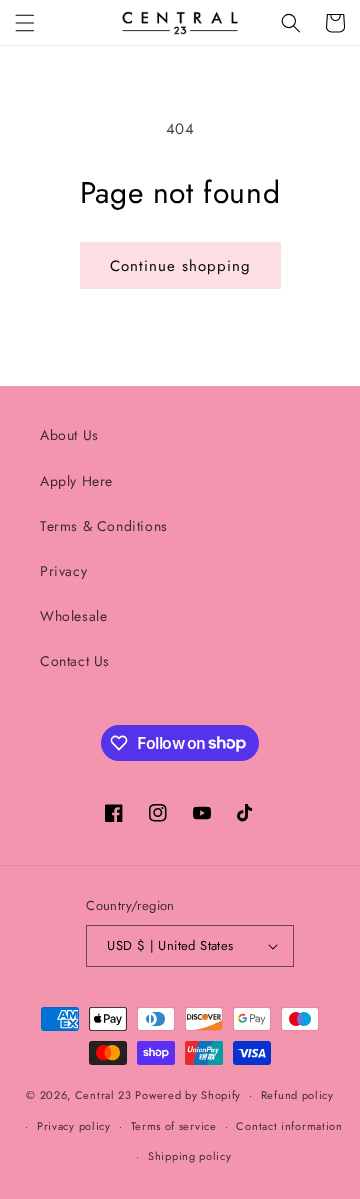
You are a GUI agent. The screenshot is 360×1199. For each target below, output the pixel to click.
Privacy (63, 571)
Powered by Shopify (188, 1095)
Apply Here (76, 481)
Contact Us (75, 661)
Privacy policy (74, 1126)
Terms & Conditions (104, 526)
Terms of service (174, 1126)
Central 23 (103, 1095)
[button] (25, 23)
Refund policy (297, 1095)
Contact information (289, 1126)
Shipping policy (190, 1156)
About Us (69, 435)
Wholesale (73, 616)
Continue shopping (180, 266)
